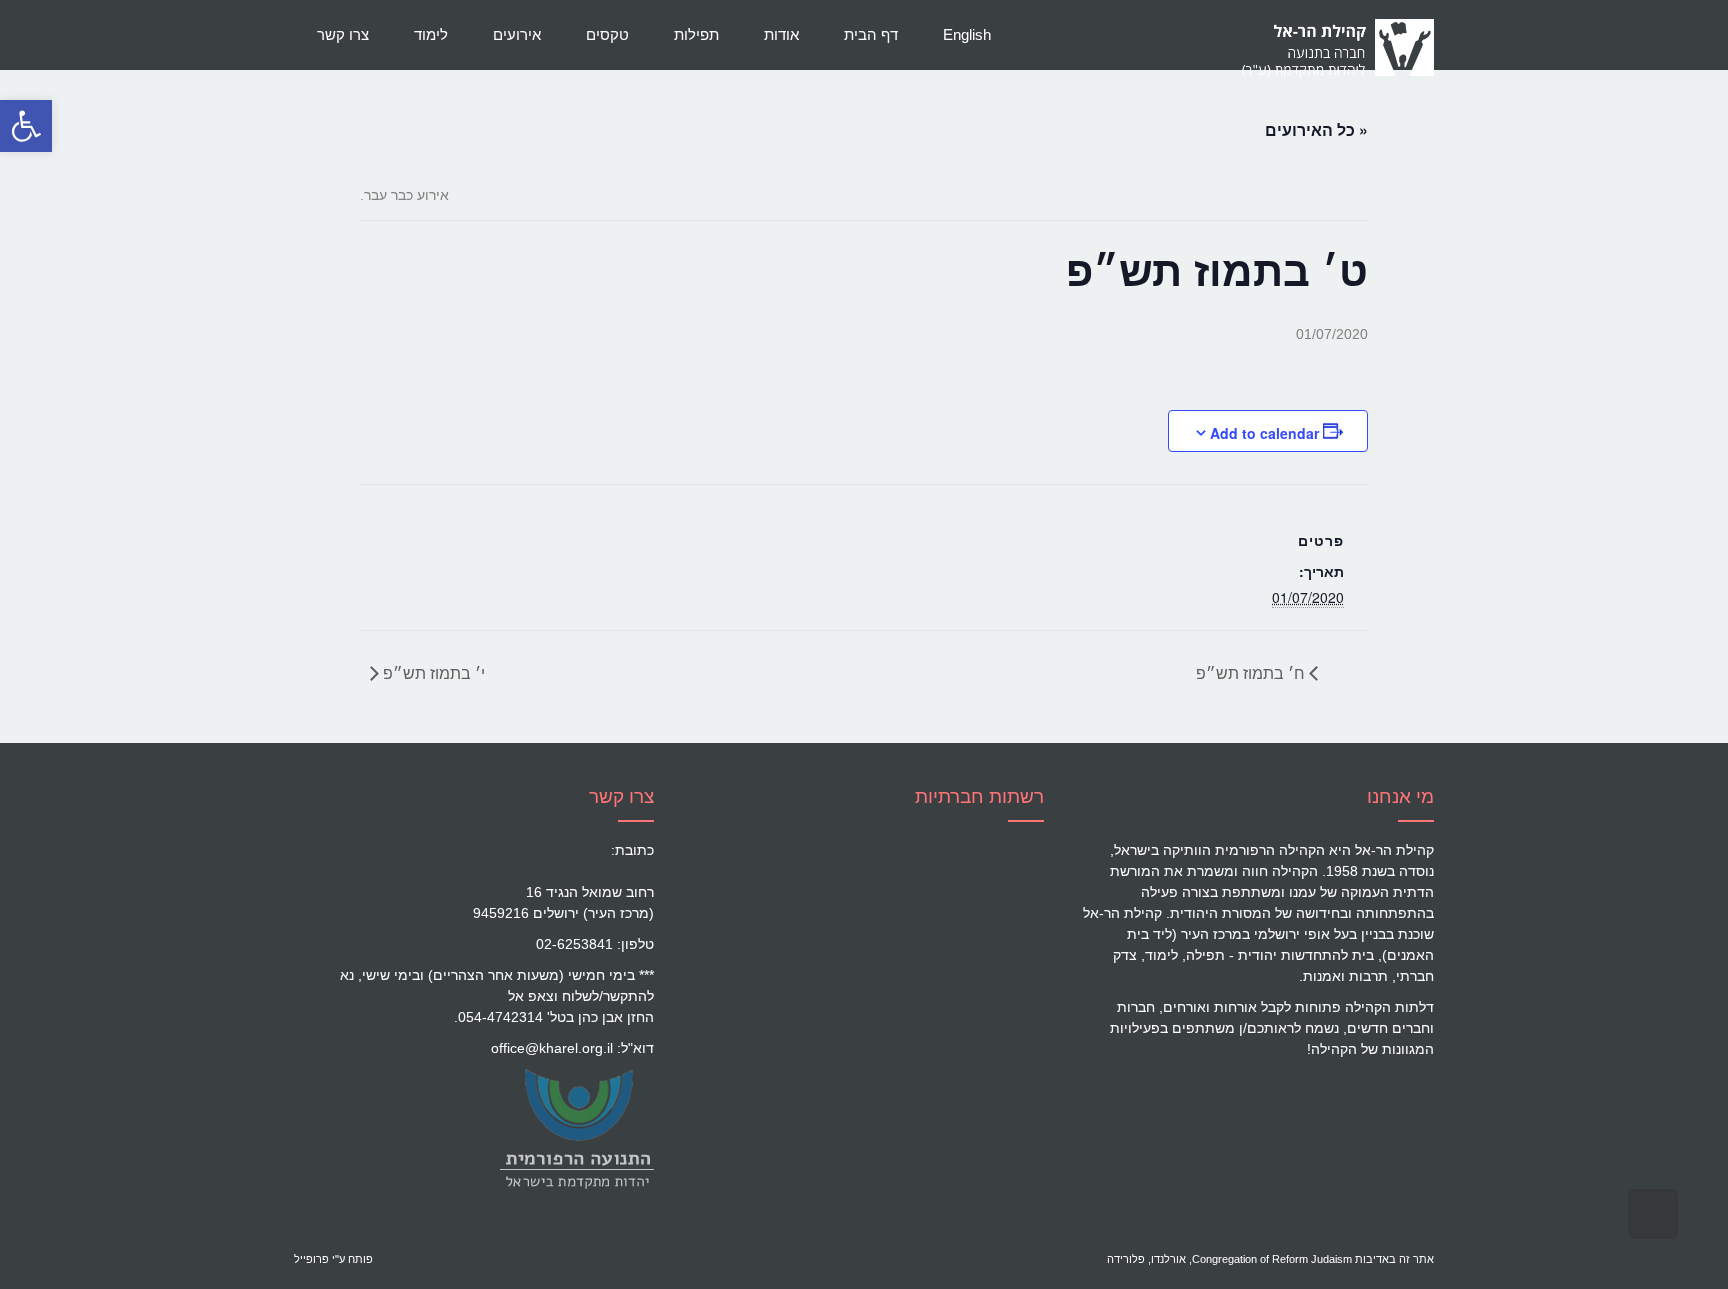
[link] (576, 1128)
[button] (26, 126)
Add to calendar (1264, 433)
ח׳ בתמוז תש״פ (1252, 672)
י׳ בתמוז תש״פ (432, 672)
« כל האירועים (1316, 129)
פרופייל (311, 1259)
